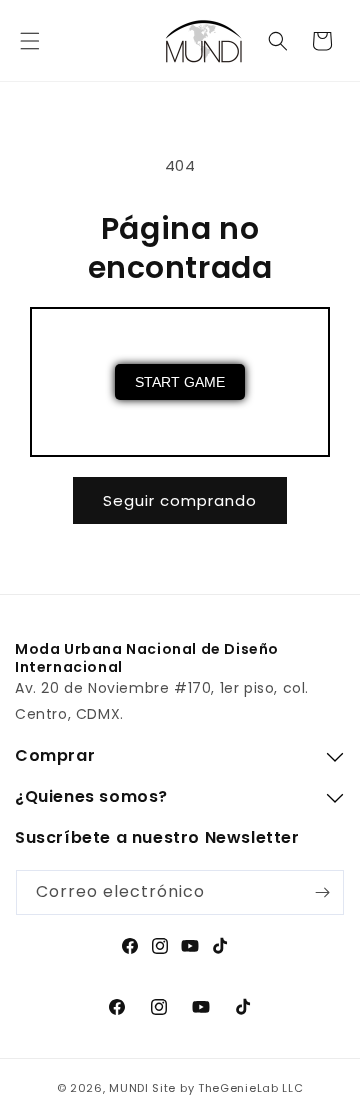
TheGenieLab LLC (251, 1088)
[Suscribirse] (322, 892)
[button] (30, 41)
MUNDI (129, 1088)
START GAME (180, 382)
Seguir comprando (180, 500)
